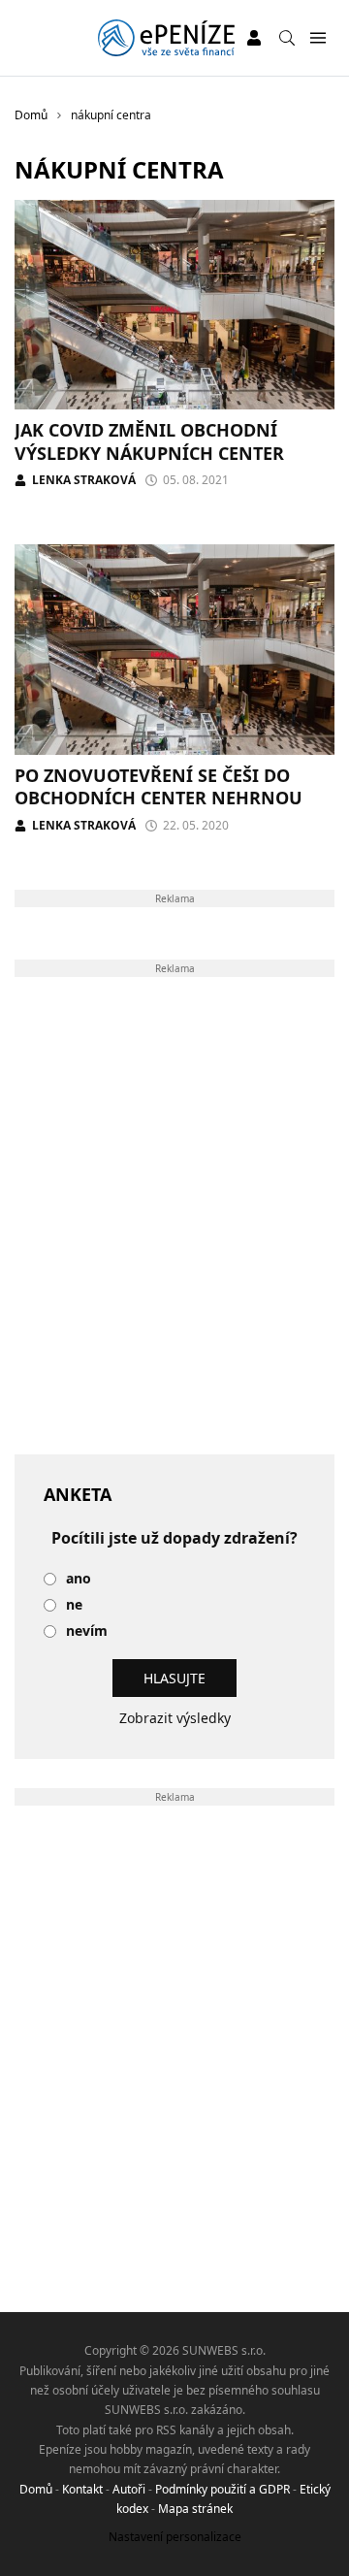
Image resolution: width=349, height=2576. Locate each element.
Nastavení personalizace (175, 2537)
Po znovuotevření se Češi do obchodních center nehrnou (159, 786)
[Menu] (317, 38)
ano (79, 1579)
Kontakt (82, 2489)
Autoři (129, 2489)
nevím (87, 1631)
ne (74, 1605)
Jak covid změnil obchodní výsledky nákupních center (149, 441)
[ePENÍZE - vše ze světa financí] (166, 38)
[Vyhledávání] (287, 38)
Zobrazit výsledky (175, 1718)
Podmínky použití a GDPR (222, 2489)
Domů (36, 2489)
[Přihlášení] (254, 38)
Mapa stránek (195, 2509)
